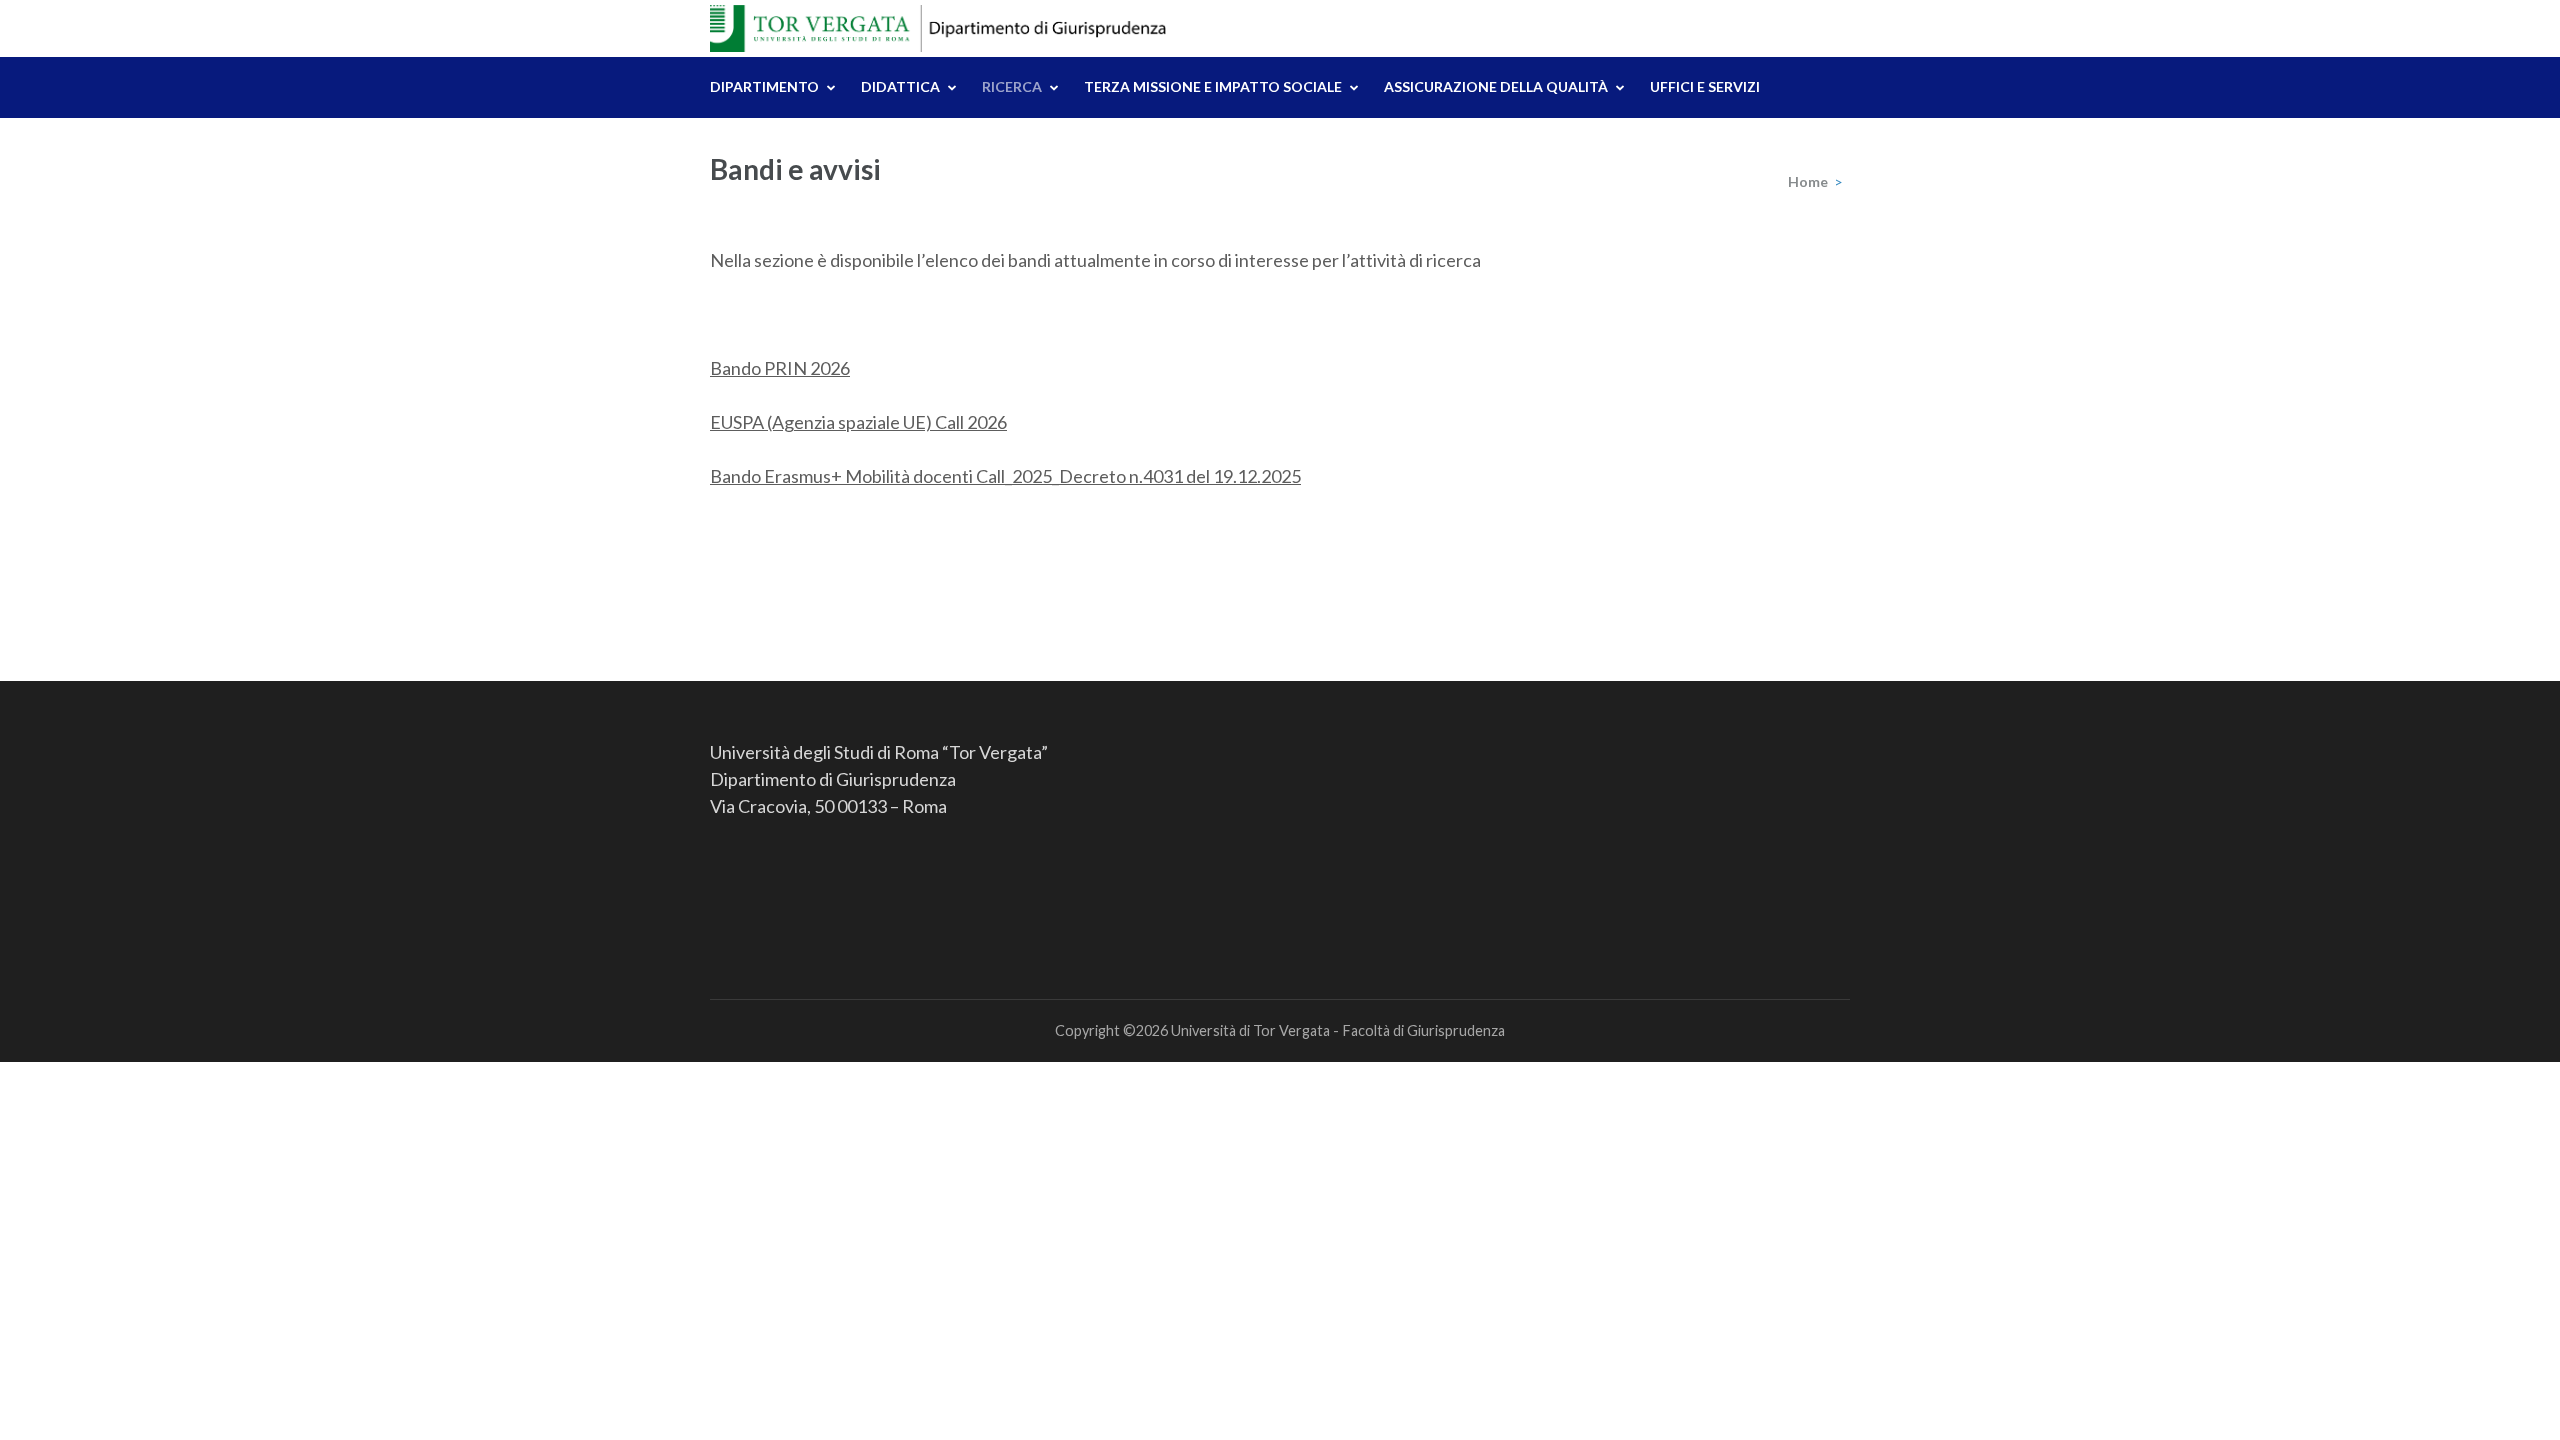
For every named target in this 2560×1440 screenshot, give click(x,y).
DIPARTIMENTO (764, 86)
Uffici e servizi (1705, 86)
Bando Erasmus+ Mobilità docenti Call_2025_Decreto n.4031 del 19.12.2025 (1005, 476)
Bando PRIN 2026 (780, 368)
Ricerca (1012, 86)
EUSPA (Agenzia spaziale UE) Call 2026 (858, 422)
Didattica (900, 86)
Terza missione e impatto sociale (1213, 86)
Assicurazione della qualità (1496, 86)
